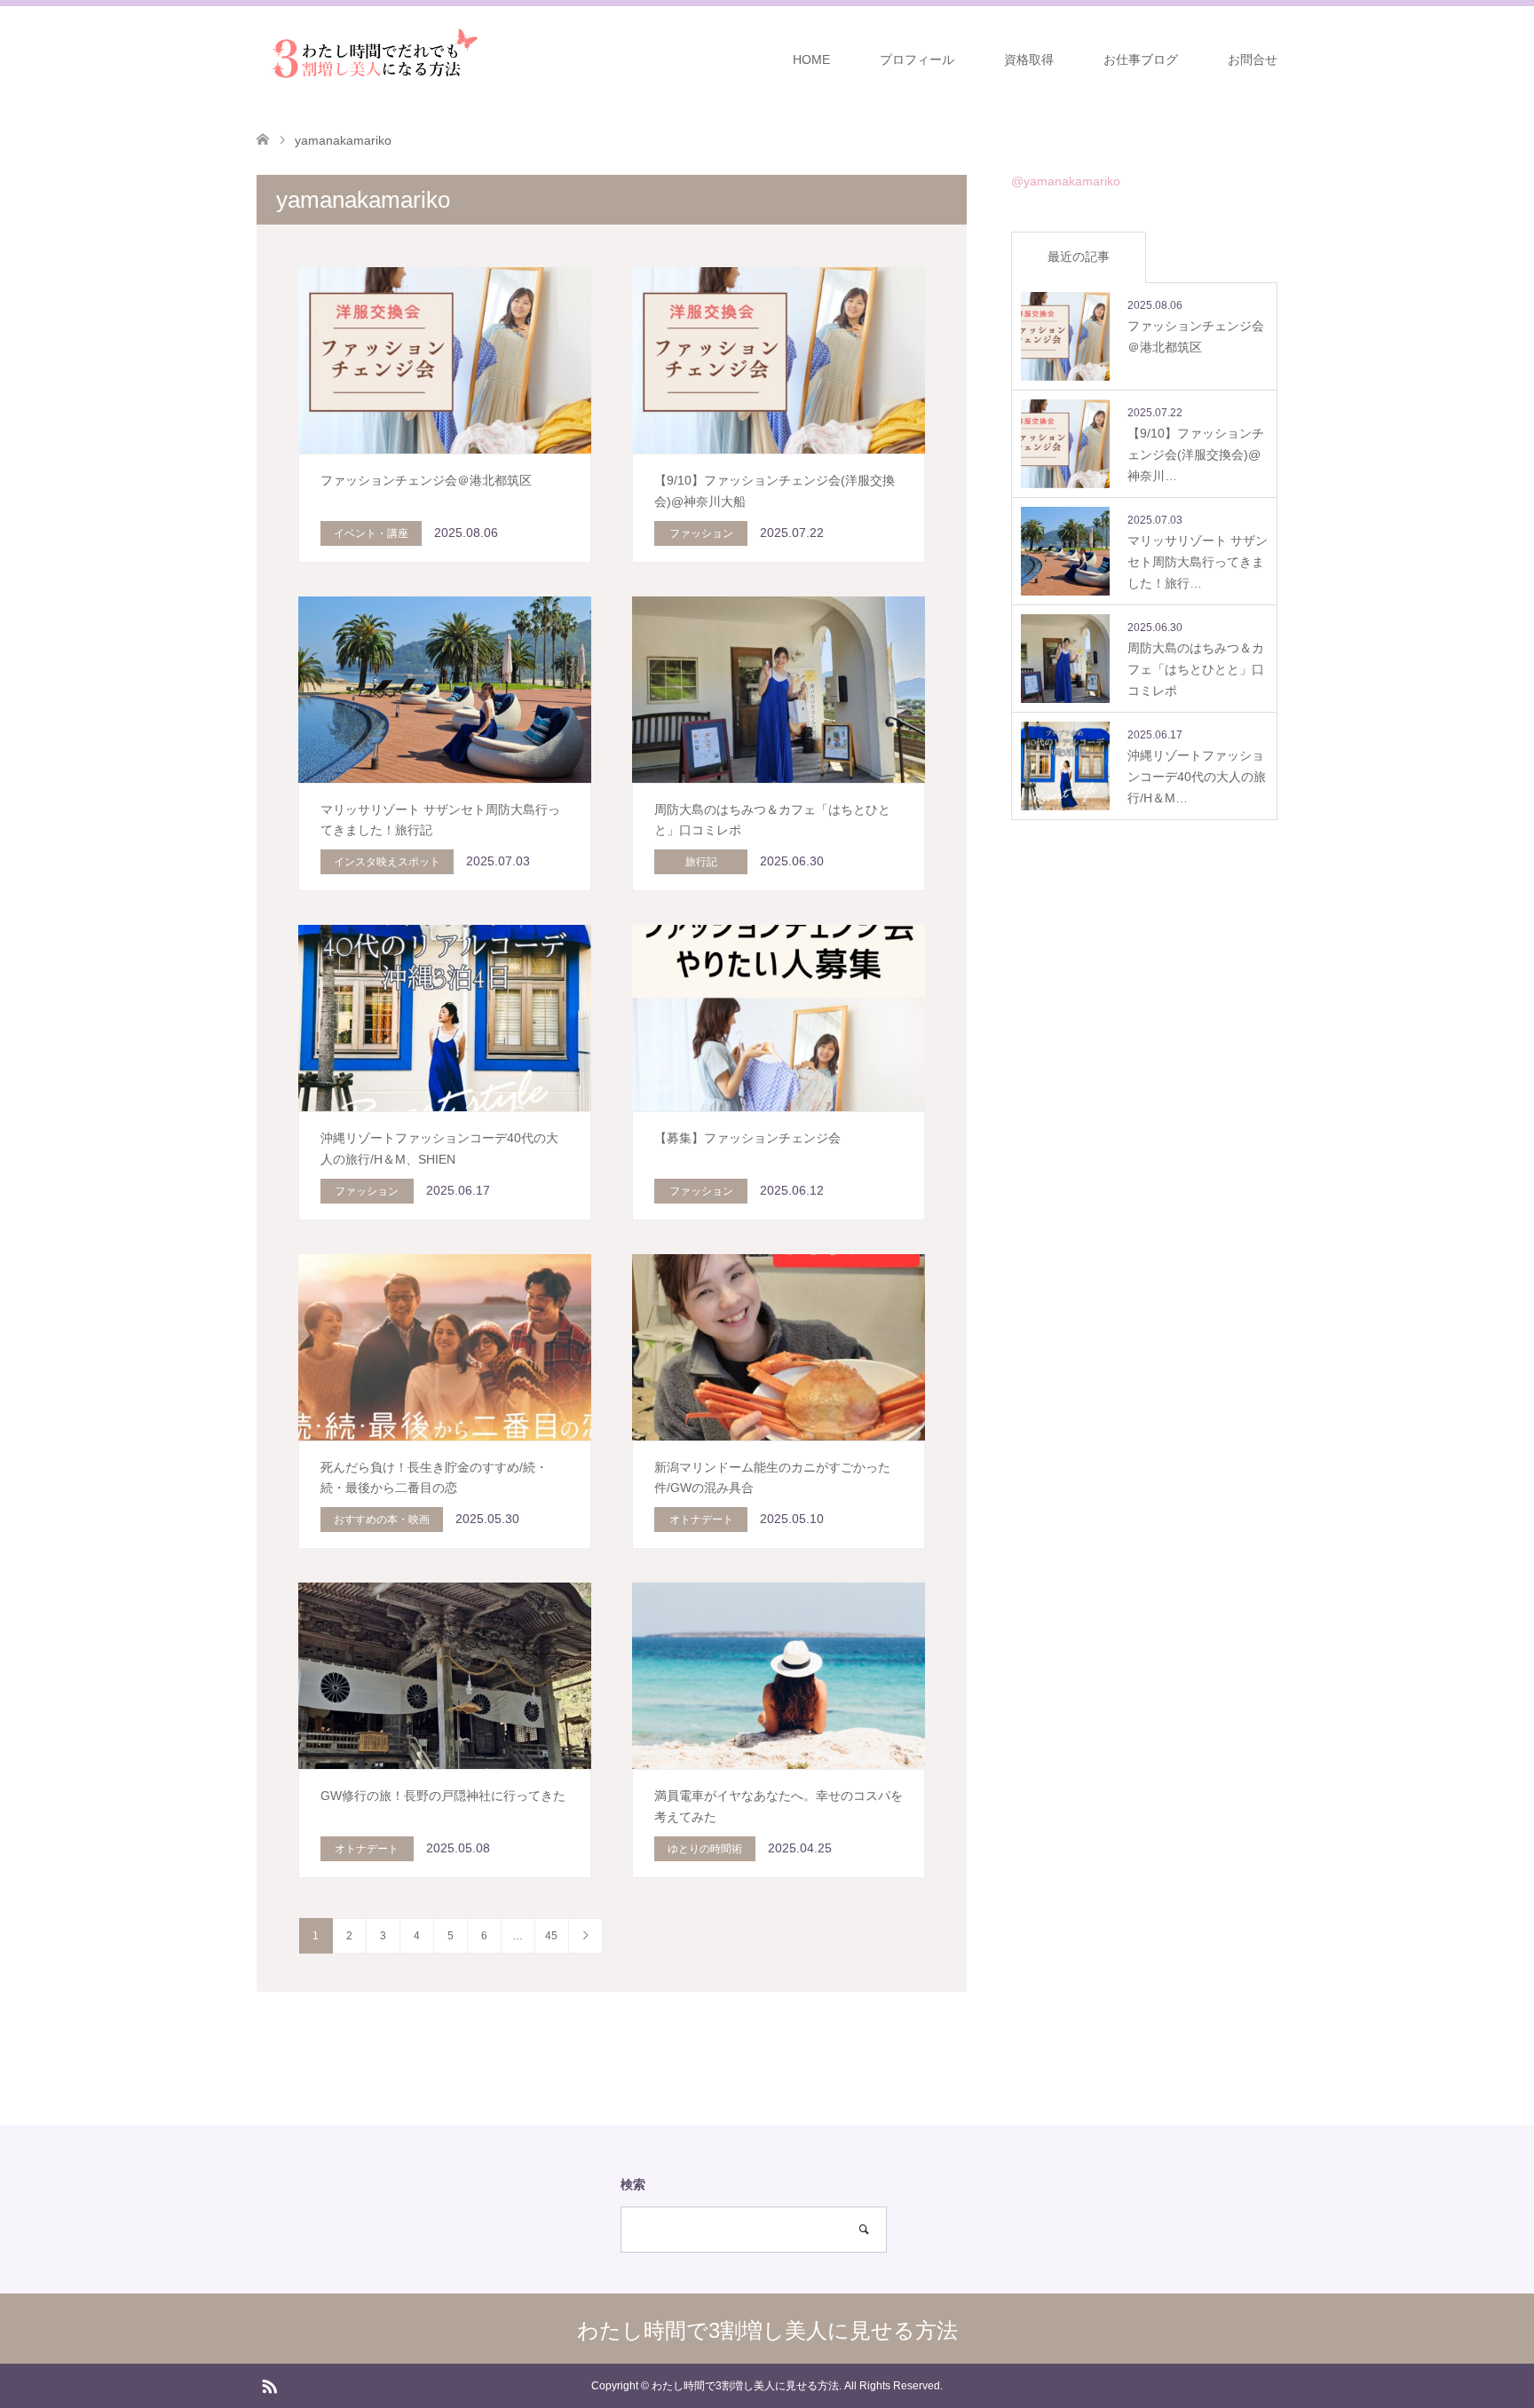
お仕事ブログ (1141, 59)
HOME (811, 59)
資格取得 (1029, 59)
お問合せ (1253, 59)
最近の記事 (1079, 257)
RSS (269, 2385)
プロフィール (917, 59)
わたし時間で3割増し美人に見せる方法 (767, 2330)
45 (551, 1936)
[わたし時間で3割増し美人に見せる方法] (370, 59)
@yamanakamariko (1066, 181)
